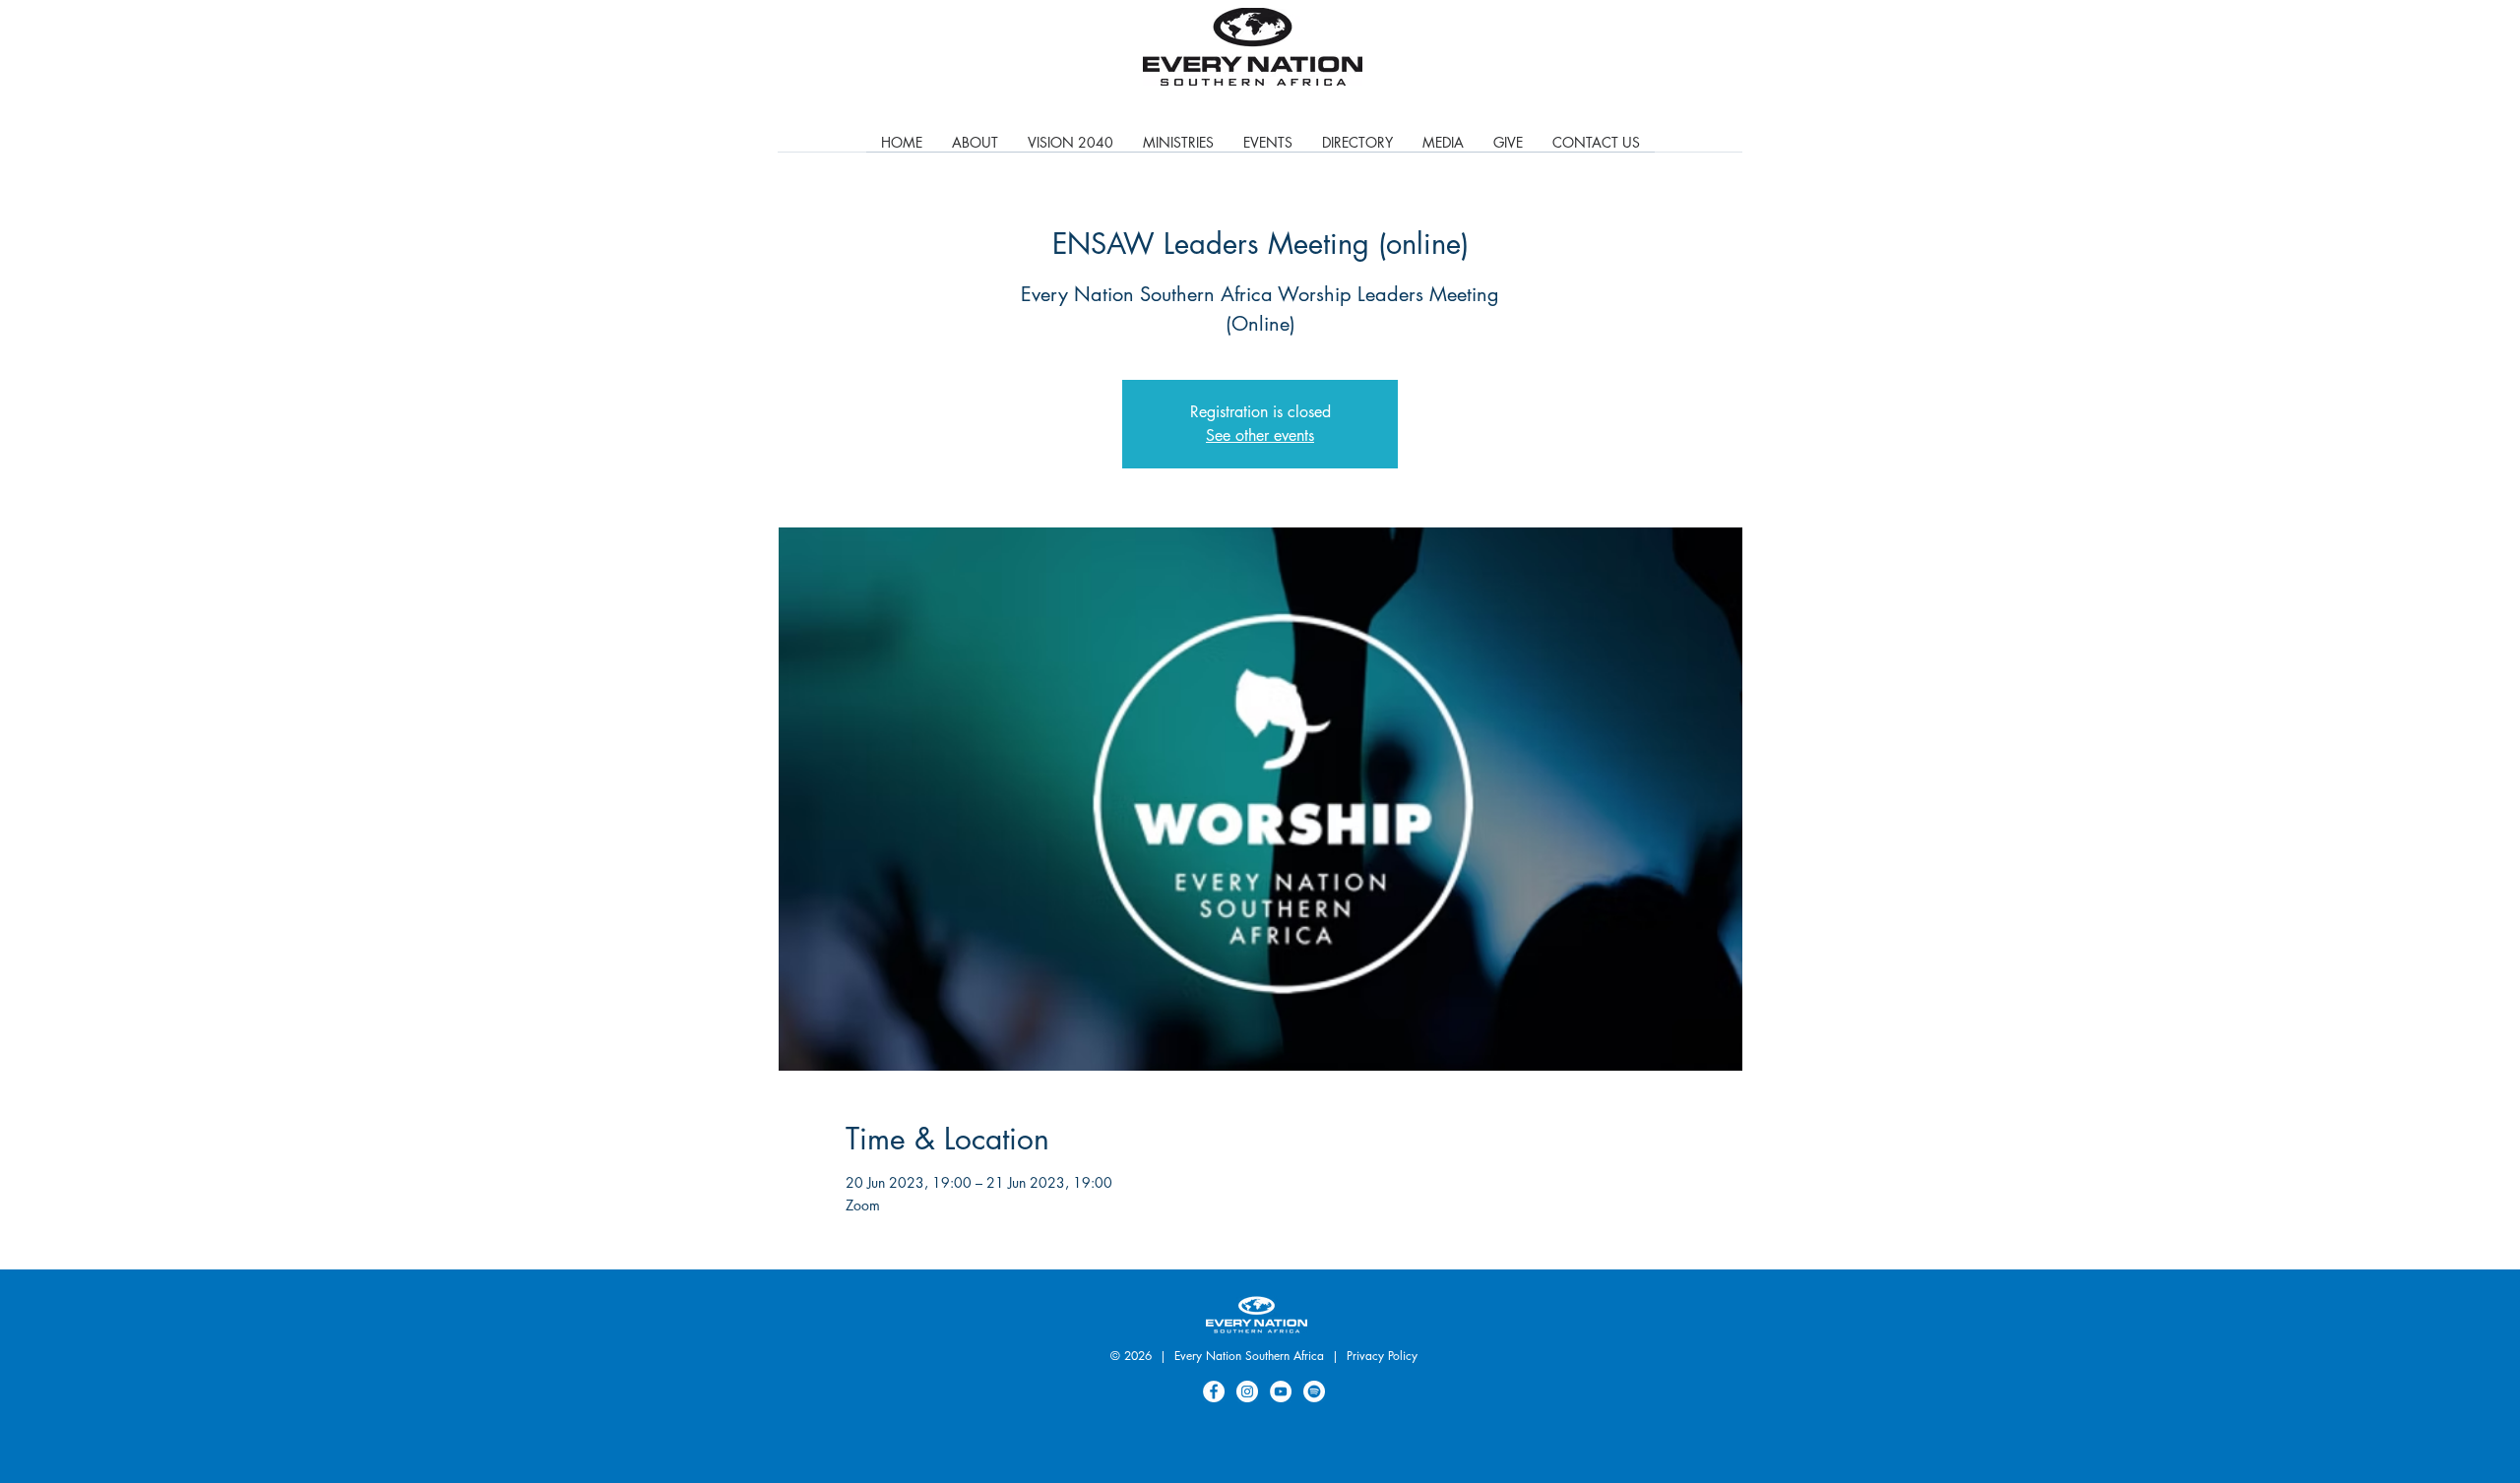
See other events (1260, 435)
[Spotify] (1314, 1391)
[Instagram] (1247, 1391)
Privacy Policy (1382, 1356)
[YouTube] (1281, 1391)
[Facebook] (1214, 1391)
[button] (1178, 149)
